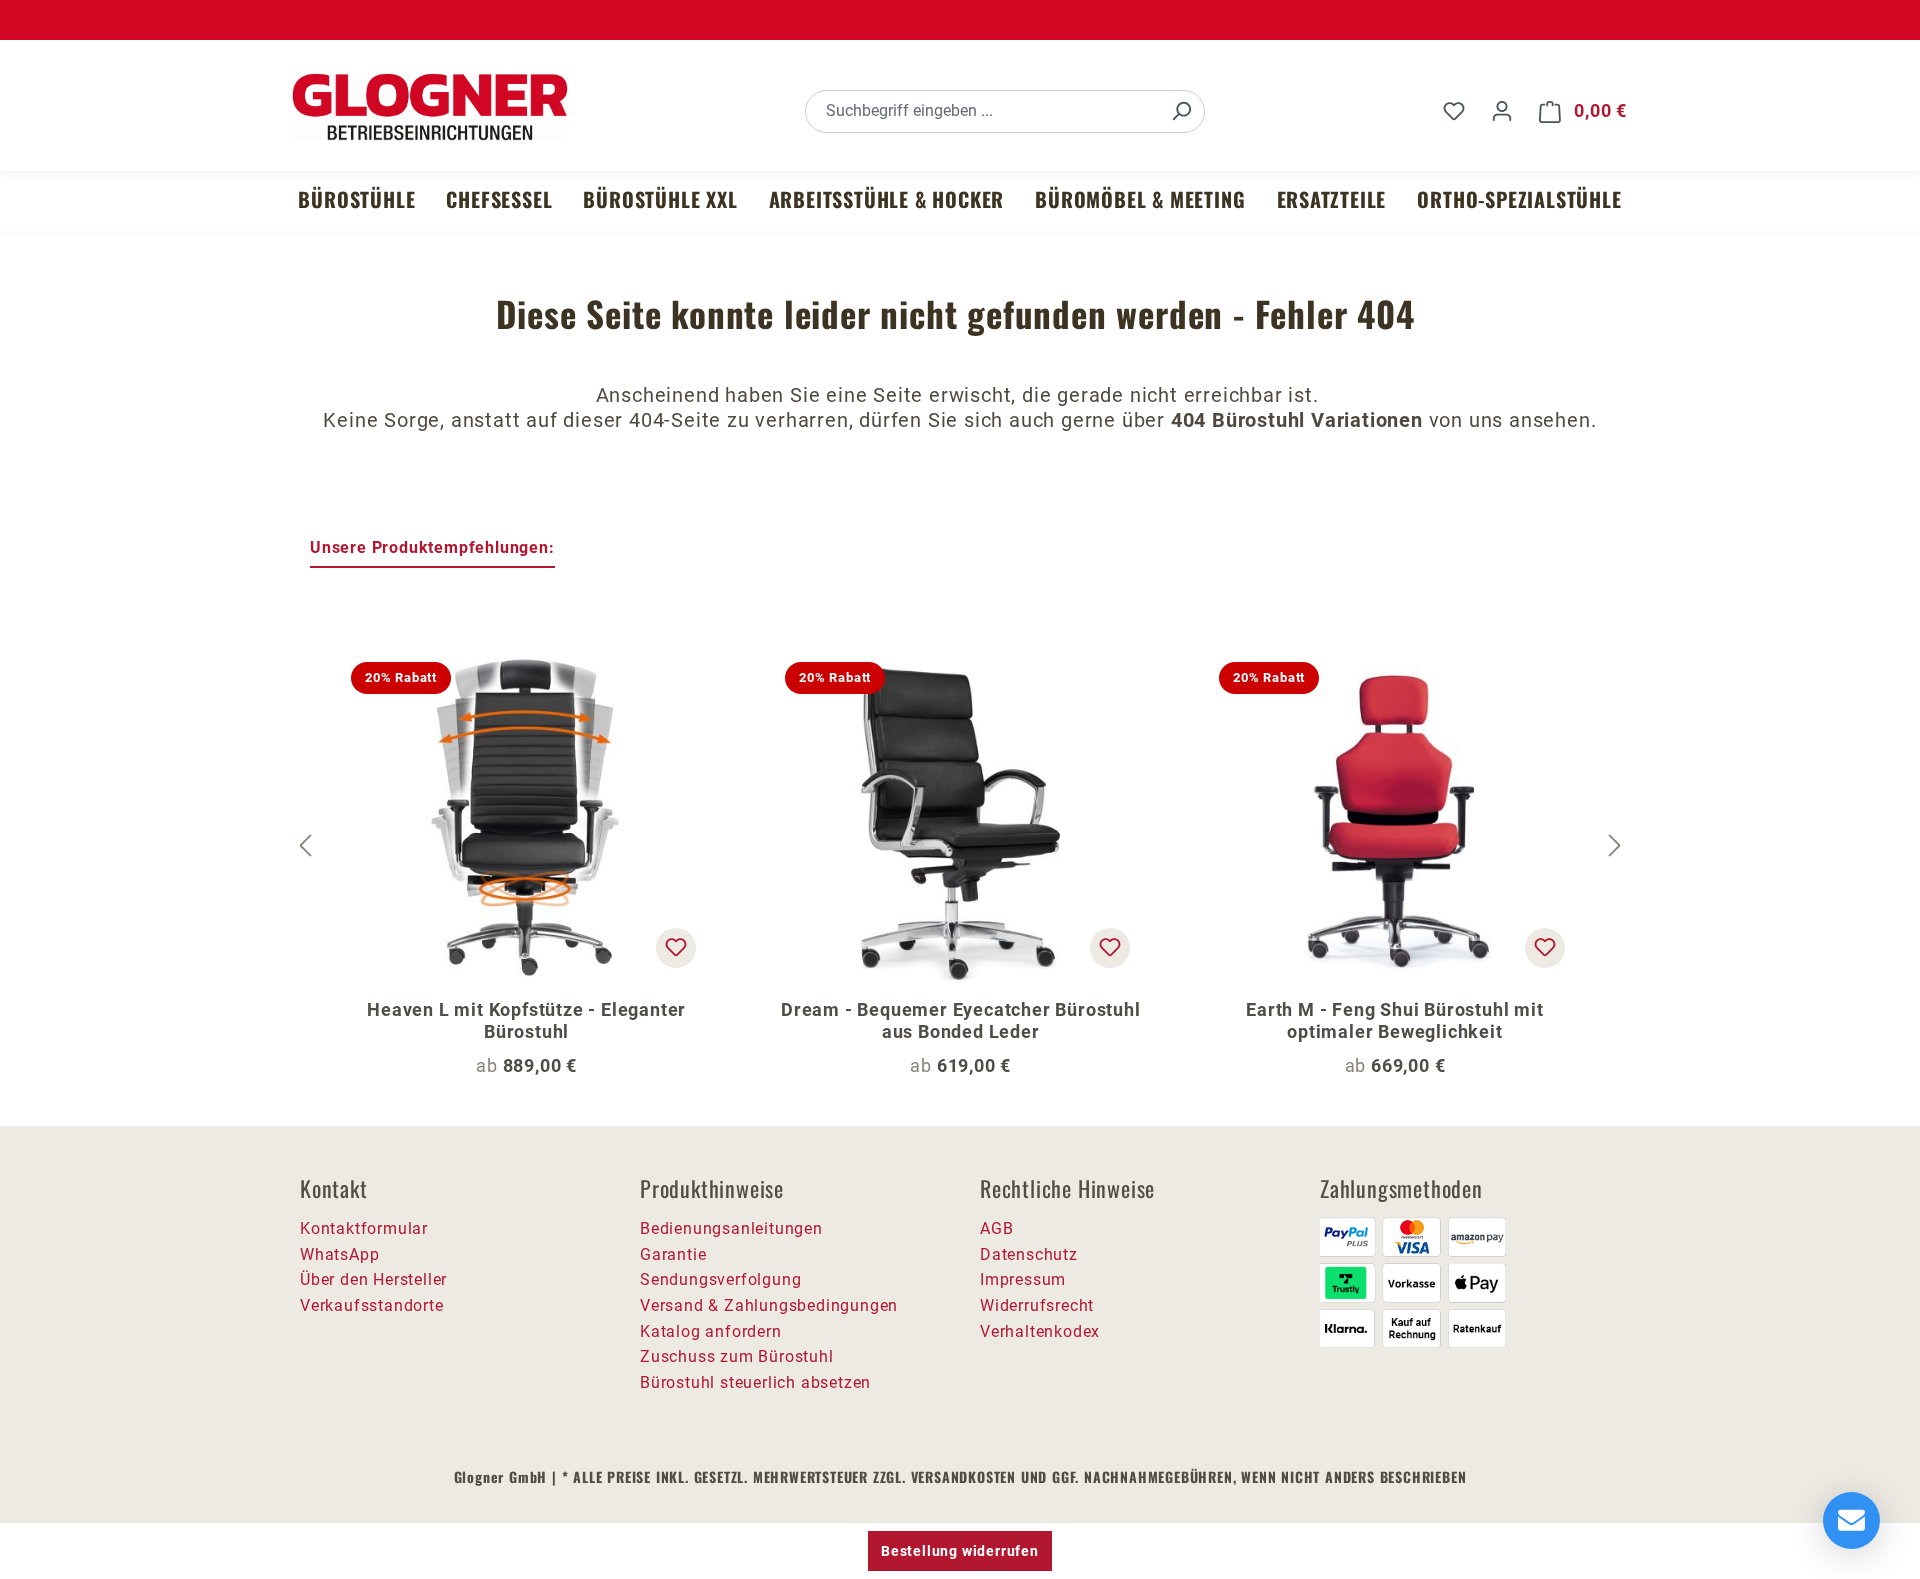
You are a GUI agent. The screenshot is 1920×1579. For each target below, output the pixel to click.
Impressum (1023, 1279)
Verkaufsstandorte (372, 1305)
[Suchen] (1181, 111)
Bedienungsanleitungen (731, 1228)
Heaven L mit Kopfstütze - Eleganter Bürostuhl (526, 1020)
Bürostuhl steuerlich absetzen (755, 1382)
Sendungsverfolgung (720, 1279)
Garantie (673, 1254)
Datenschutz (1029, 1254)
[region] (960, 847)
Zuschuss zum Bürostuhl (737, 1356)
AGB (996, 1228)
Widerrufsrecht (1037, 1305)
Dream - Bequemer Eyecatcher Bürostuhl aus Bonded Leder (961, 1020)
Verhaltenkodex (1040, 1331)
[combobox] (982, 111)
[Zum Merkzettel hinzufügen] (676, 948)
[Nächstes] (1615, 846)
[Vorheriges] (305, 846)
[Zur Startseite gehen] (430, 107)
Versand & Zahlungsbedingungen (769, 1305)
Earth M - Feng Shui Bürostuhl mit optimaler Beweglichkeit (1394, 1020)
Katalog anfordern (711, 1331)
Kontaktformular (364, 1228)
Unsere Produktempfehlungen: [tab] (432, 547)
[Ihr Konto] (1502, 111)
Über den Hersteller (373, 1279)
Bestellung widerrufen (960, 1551)
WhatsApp (339, 1254)
